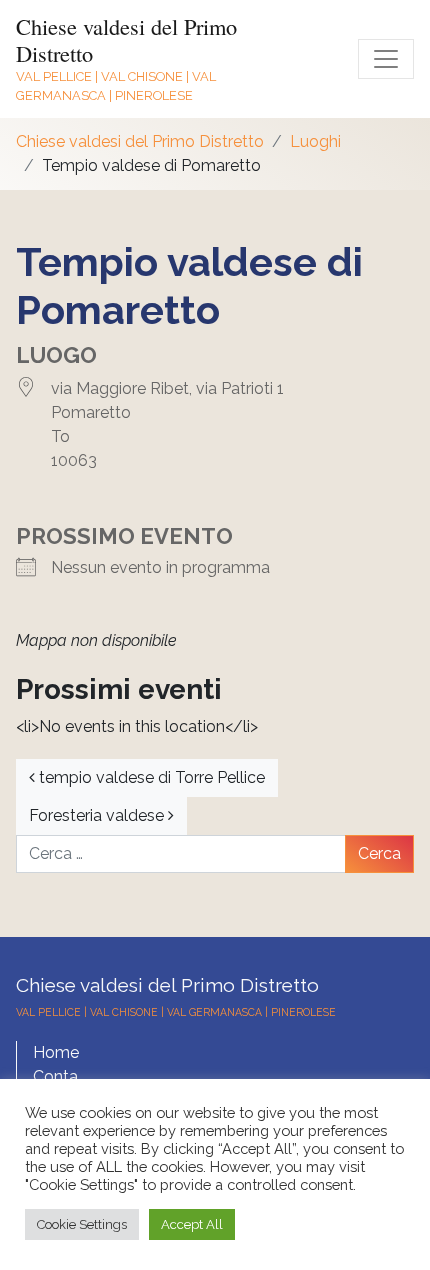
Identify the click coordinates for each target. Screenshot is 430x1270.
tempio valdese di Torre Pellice (150, 777)
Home (56, 1052)
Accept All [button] (192, 1224)
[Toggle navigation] (386, 59)
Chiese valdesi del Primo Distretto (126, 39)
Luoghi (315, 141)
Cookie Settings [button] (82, 1224)
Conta (55, 1076)
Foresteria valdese (98, 815)
